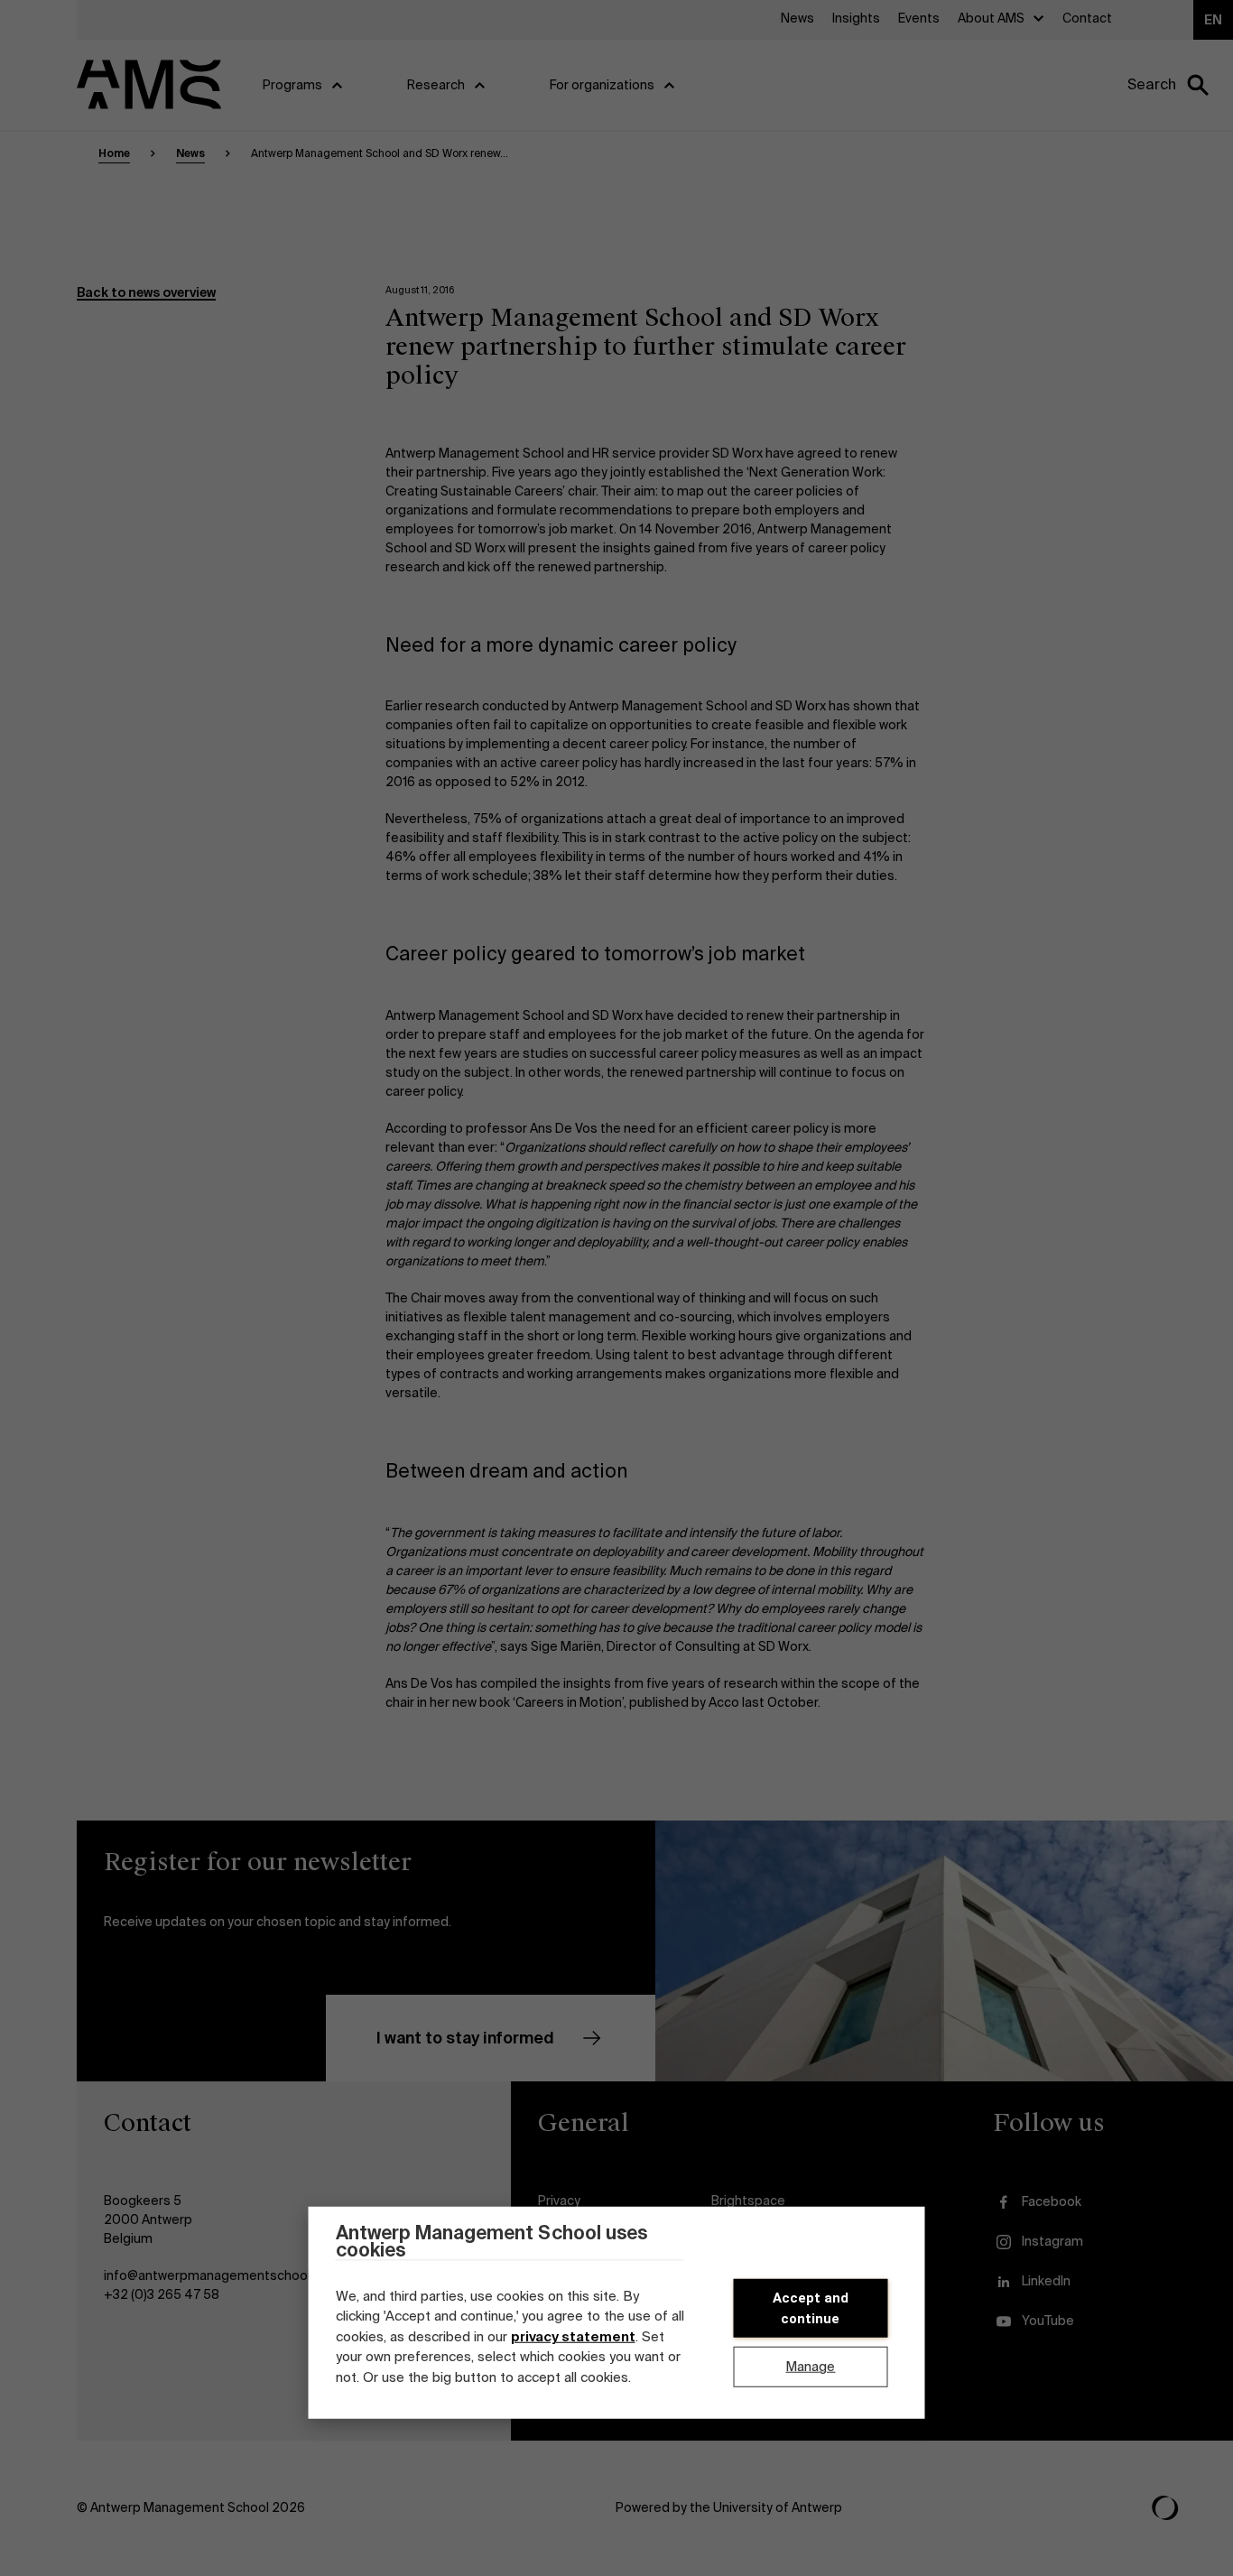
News (190, 153)
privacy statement (573, 2337)
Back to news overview (146, 292)
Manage (810, 2367)
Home (114, 153)
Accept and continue (811, 2308)
